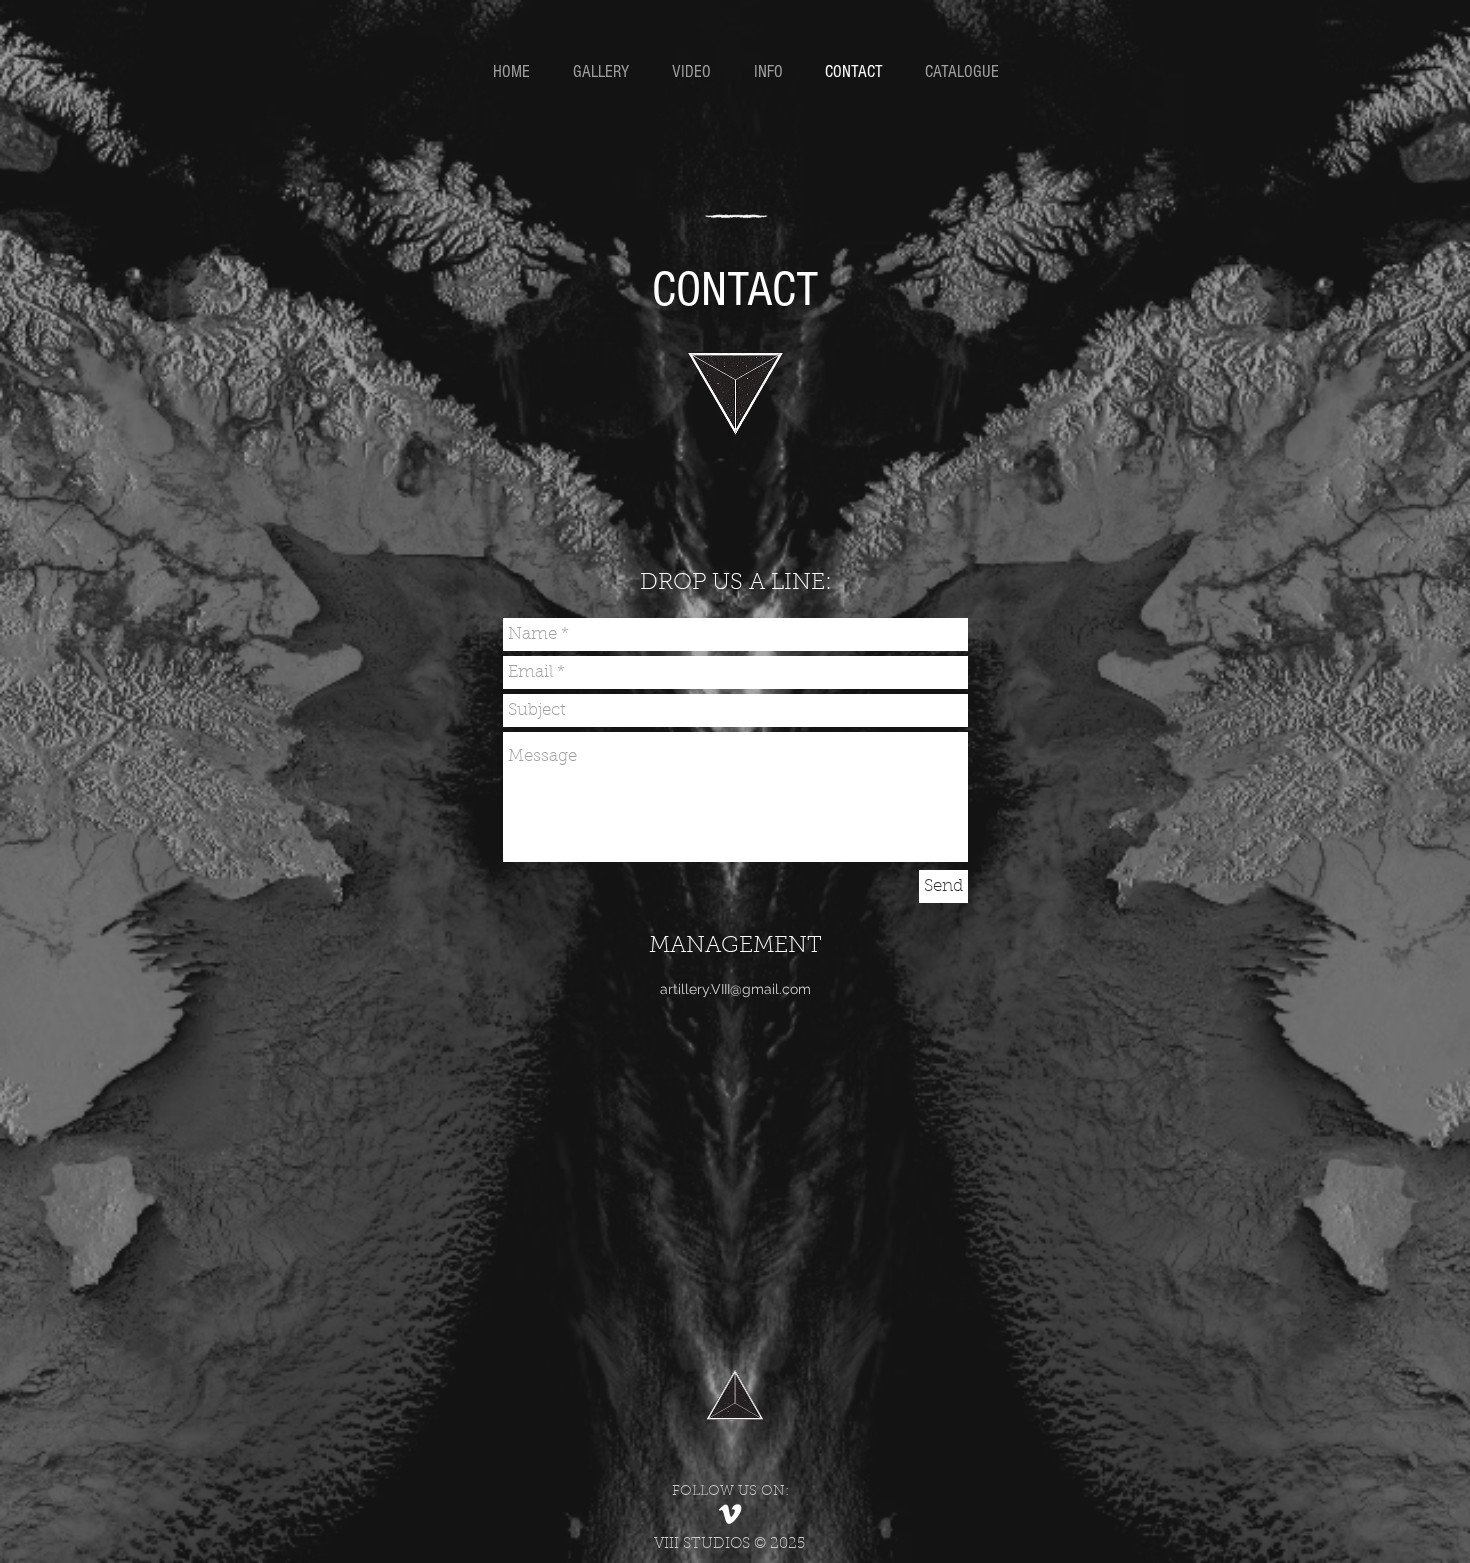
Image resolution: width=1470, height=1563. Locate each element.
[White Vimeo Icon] (730, 1514)
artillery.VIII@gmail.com (735, 989)
